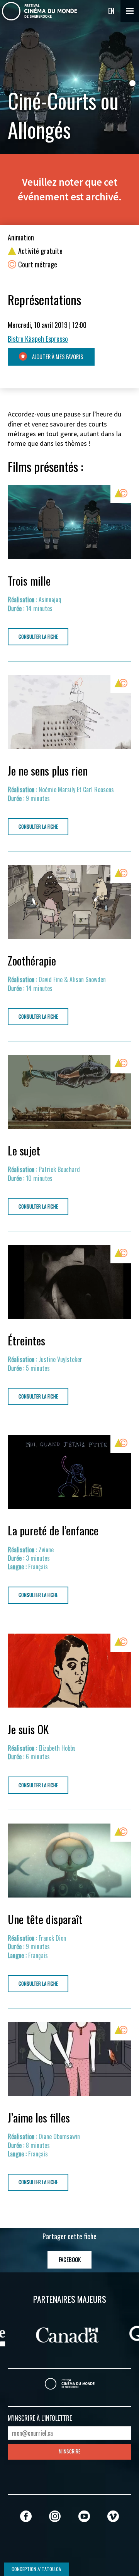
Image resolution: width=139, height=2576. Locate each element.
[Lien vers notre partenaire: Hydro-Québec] (47, 2334)
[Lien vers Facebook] (26, 2516)
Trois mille (29, 581)
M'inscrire (69, 2451)
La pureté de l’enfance (53, 1530)
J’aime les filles (39, 2118)
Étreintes (26, 1340)
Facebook (70, 2259)
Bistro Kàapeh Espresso (38, 339)
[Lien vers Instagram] (55, 2516)
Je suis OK (28, 1729)
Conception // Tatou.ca (36, 2569)
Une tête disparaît (45, 1919)
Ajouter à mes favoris (57, 357)
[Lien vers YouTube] (84, 2516)
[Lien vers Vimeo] (113, 2516)
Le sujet (24, 1150)
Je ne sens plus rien (48, 771)
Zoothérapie (32, 961)
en (111, 11)
